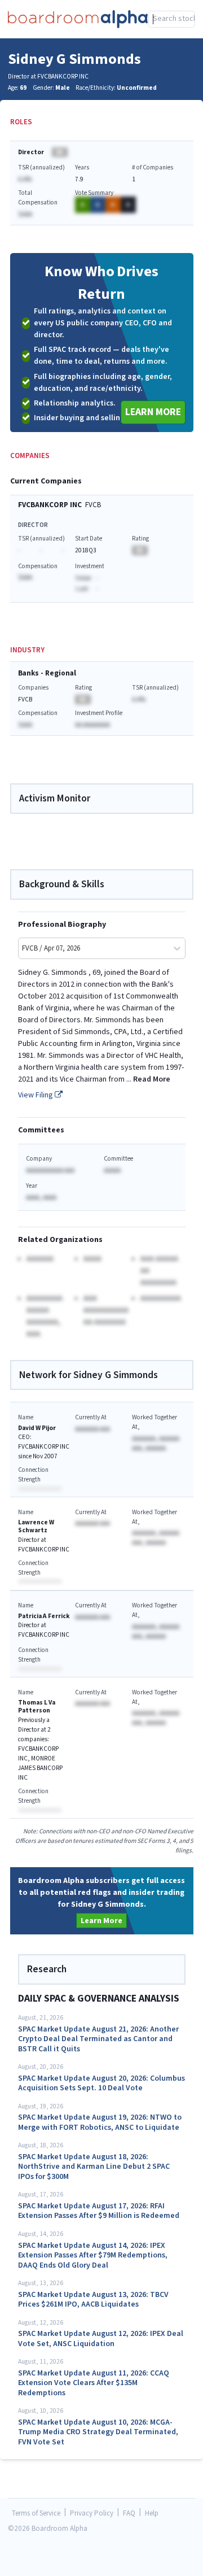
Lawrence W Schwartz (36, 1526)
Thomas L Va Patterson (37, 1707)
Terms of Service (36, 2514)
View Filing (36, 1095)
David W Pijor (37, 1428)
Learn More (153, 412)
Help (152, 2514)
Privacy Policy (92, 2514)
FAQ (129, 2514)
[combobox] (172, 19)
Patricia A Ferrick (44, 1616)
